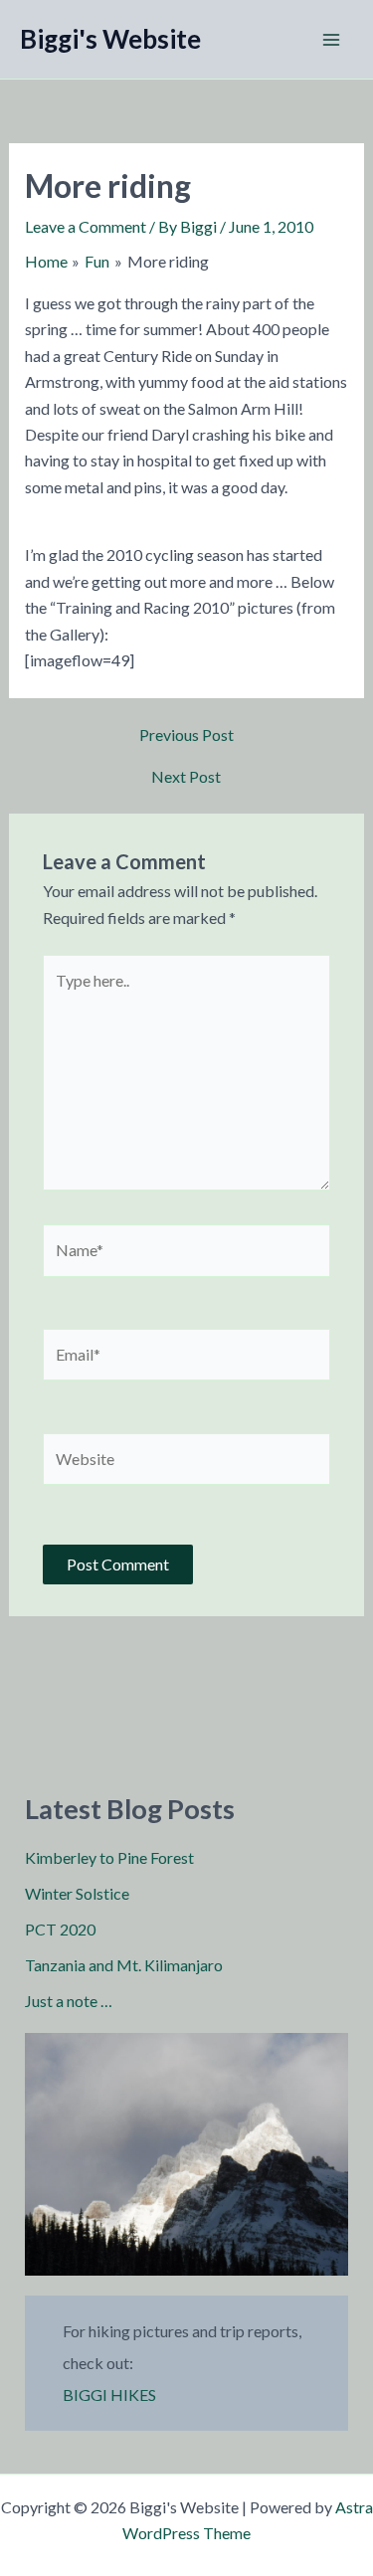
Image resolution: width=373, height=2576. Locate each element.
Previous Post (186, 735)
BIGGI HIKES (109, 2394)
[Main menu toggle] (331, 40)
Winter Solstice (77, 1893)
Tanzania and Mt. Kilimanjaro (124, 1965)
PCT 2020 (60, 1929)
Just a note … (69, 2001)
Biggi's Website (110, 39)
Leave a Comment (86, 226)
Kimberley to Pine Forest (109, 1857)
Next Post (186, 777)
